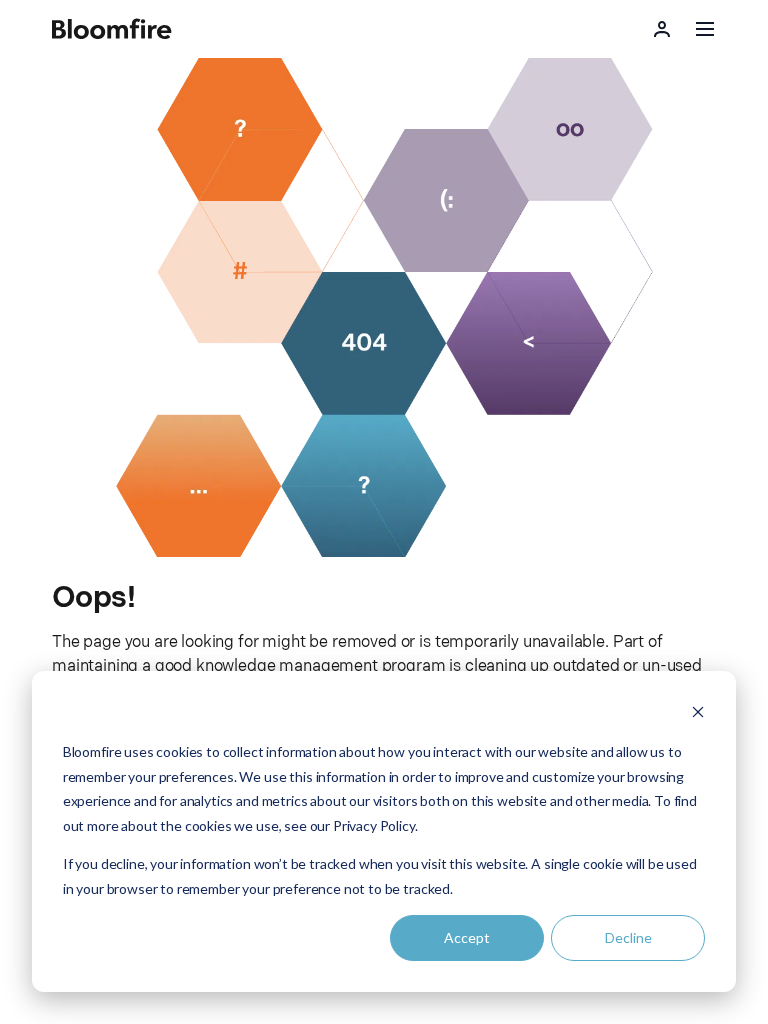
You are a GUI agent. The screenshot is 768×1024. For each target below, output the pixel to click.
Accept (467, 937)
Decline (628, 937)
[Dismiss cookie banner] (698, 714)
